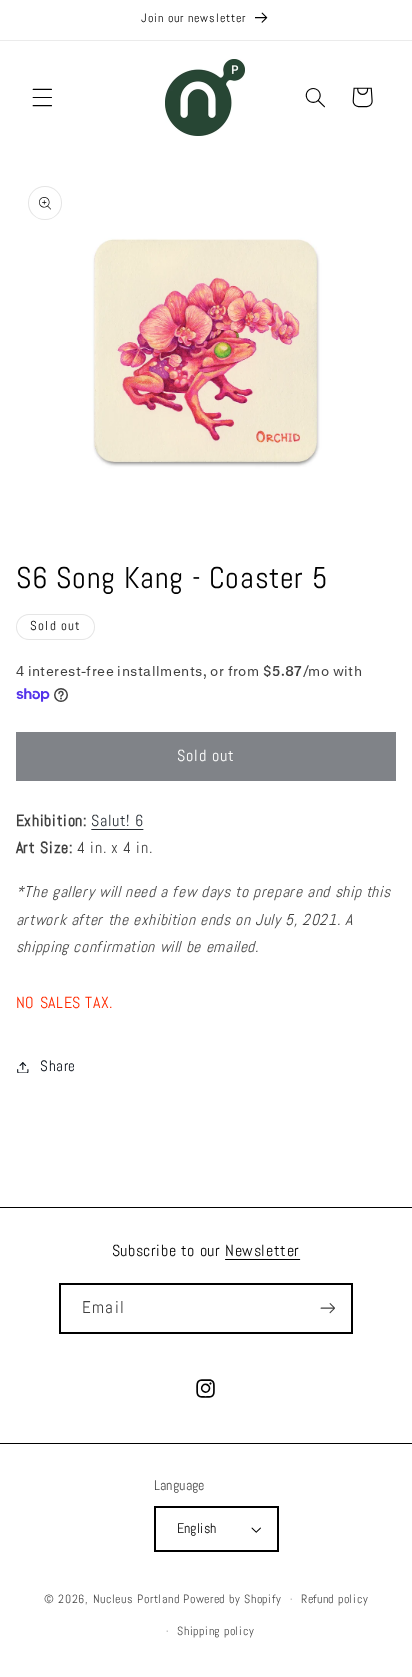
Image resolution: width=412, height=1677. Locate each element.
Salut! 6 (117, 821)
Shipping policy (215, 1631)
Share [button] (58, 1066)
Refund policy (335, 1599)
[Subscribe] (327, 1308)
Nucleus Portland (136, 1599)
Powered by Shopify (232, 1599)
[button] (42, 97)
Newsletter (262, 1250)
